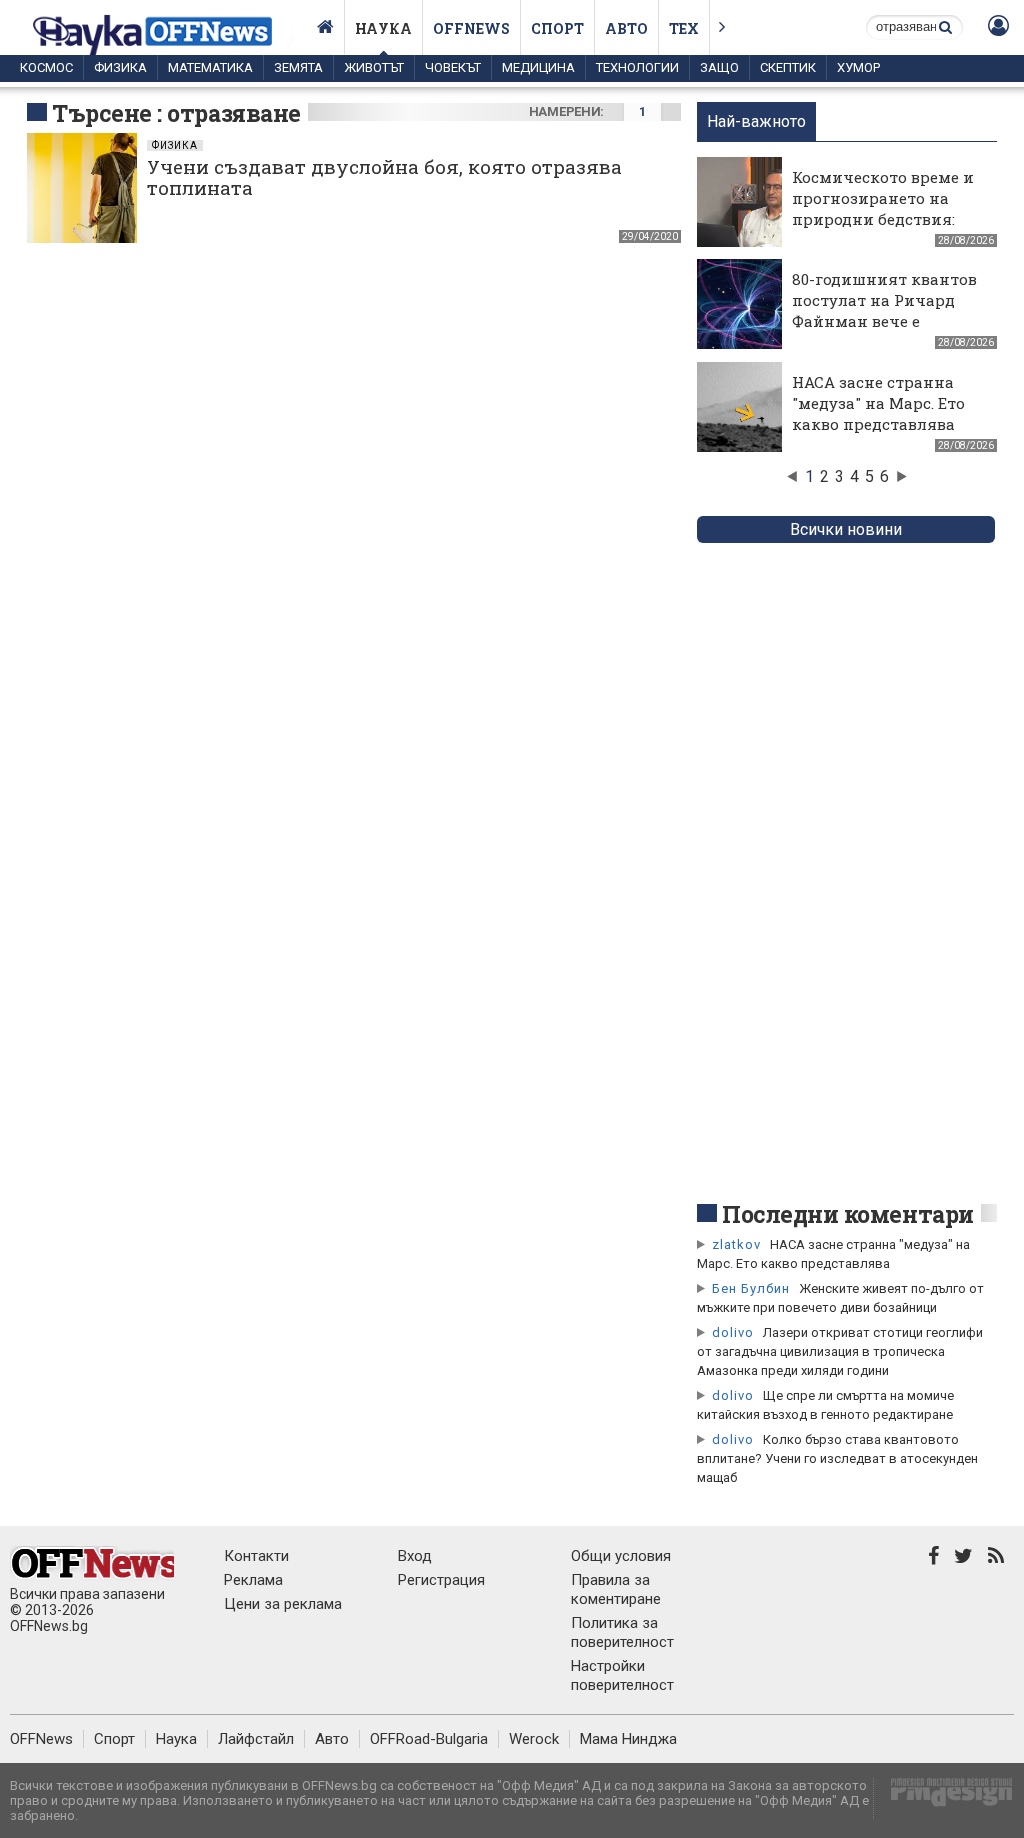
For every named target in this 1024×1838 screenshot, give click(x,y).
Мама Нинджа (628, 1739)
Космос (46, 67)
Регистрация (441, 1580)
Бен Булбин (751, 1288)
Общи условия (621, 1556)
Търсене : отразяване (176, 113)
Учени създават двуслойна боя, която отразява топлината (384, 177)
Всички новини (846, 529)
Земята (298, 67)
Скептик (788, 67)
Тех (684, 28)
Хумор (858, 67)
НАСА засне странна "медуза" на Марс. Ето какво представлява (878, 403)
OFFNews (41, 1739)
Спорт (557, 28)
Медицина (538, 67)
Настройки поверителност (622, 1675)
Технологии (637, 67)
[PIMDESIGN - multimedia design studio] (943, 1798)
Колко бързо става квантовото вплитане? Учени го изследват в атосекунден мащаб (837, 1458)
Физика (120, 67)
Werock (534, 1739)
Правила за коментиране (616, 1589)
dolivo (733, 1332)
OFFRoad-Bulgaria (429, 1739)
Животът (374, 67)
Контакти (256, 1556)
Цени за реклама (283, 1604)
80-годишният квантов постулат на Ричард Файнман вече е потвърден (884, 310)
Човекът (453, 67)
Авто (626, 28)
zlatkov (736, 1244)
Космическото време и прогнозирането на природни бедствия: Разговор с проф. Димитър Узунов (883, 219)
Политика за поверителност (622, 1632)
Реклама (253, 1580)
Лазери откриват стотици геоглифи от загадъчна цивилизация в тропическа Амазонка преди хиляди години (840, 1351)
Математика (210, 67)
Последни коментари (848, 1214)
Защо (719, 67)
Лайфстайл (256, 1739)
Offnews (471, 28)
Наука (383, 28)
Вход (415, 1556)
